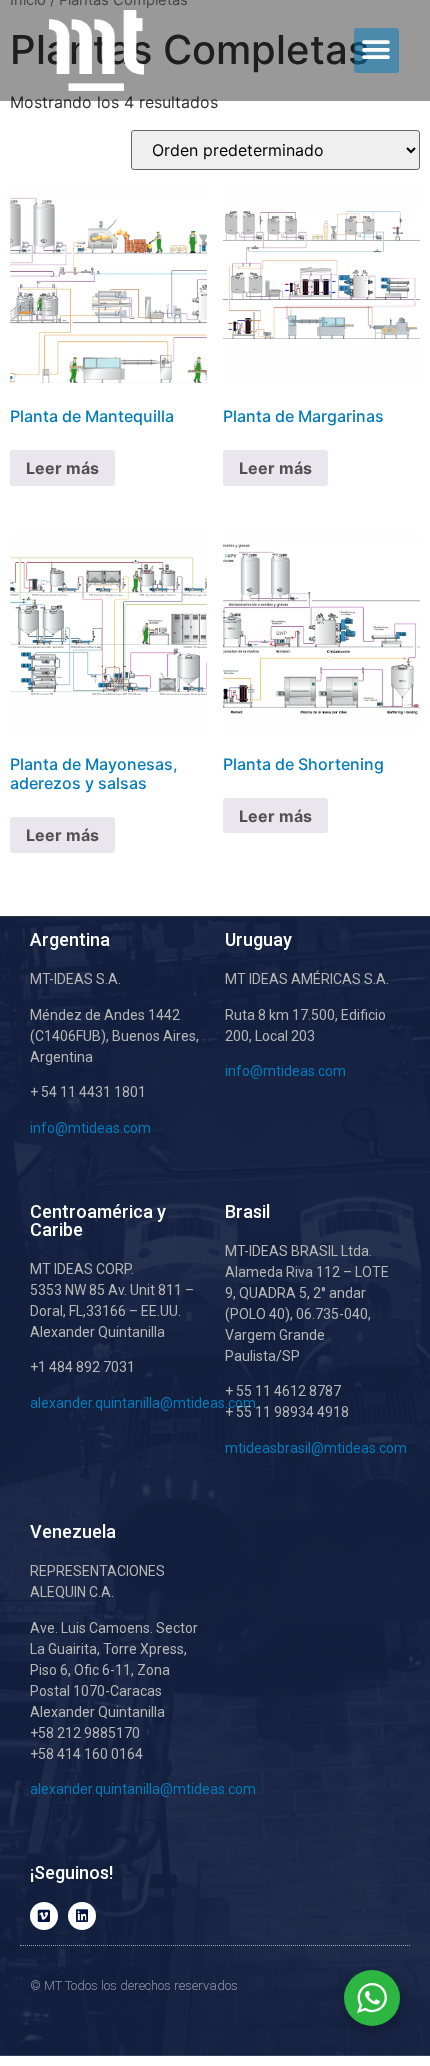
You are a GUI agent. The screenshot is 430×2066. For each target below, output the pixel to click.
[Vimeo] (44, 1916)
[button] (376, 50)
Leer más (62, 468)
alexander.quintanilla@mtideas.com (143, 1403)
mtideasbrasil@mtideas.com (316, 1448)
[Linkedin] (82, 1916)
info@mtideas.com (92, 1128)
